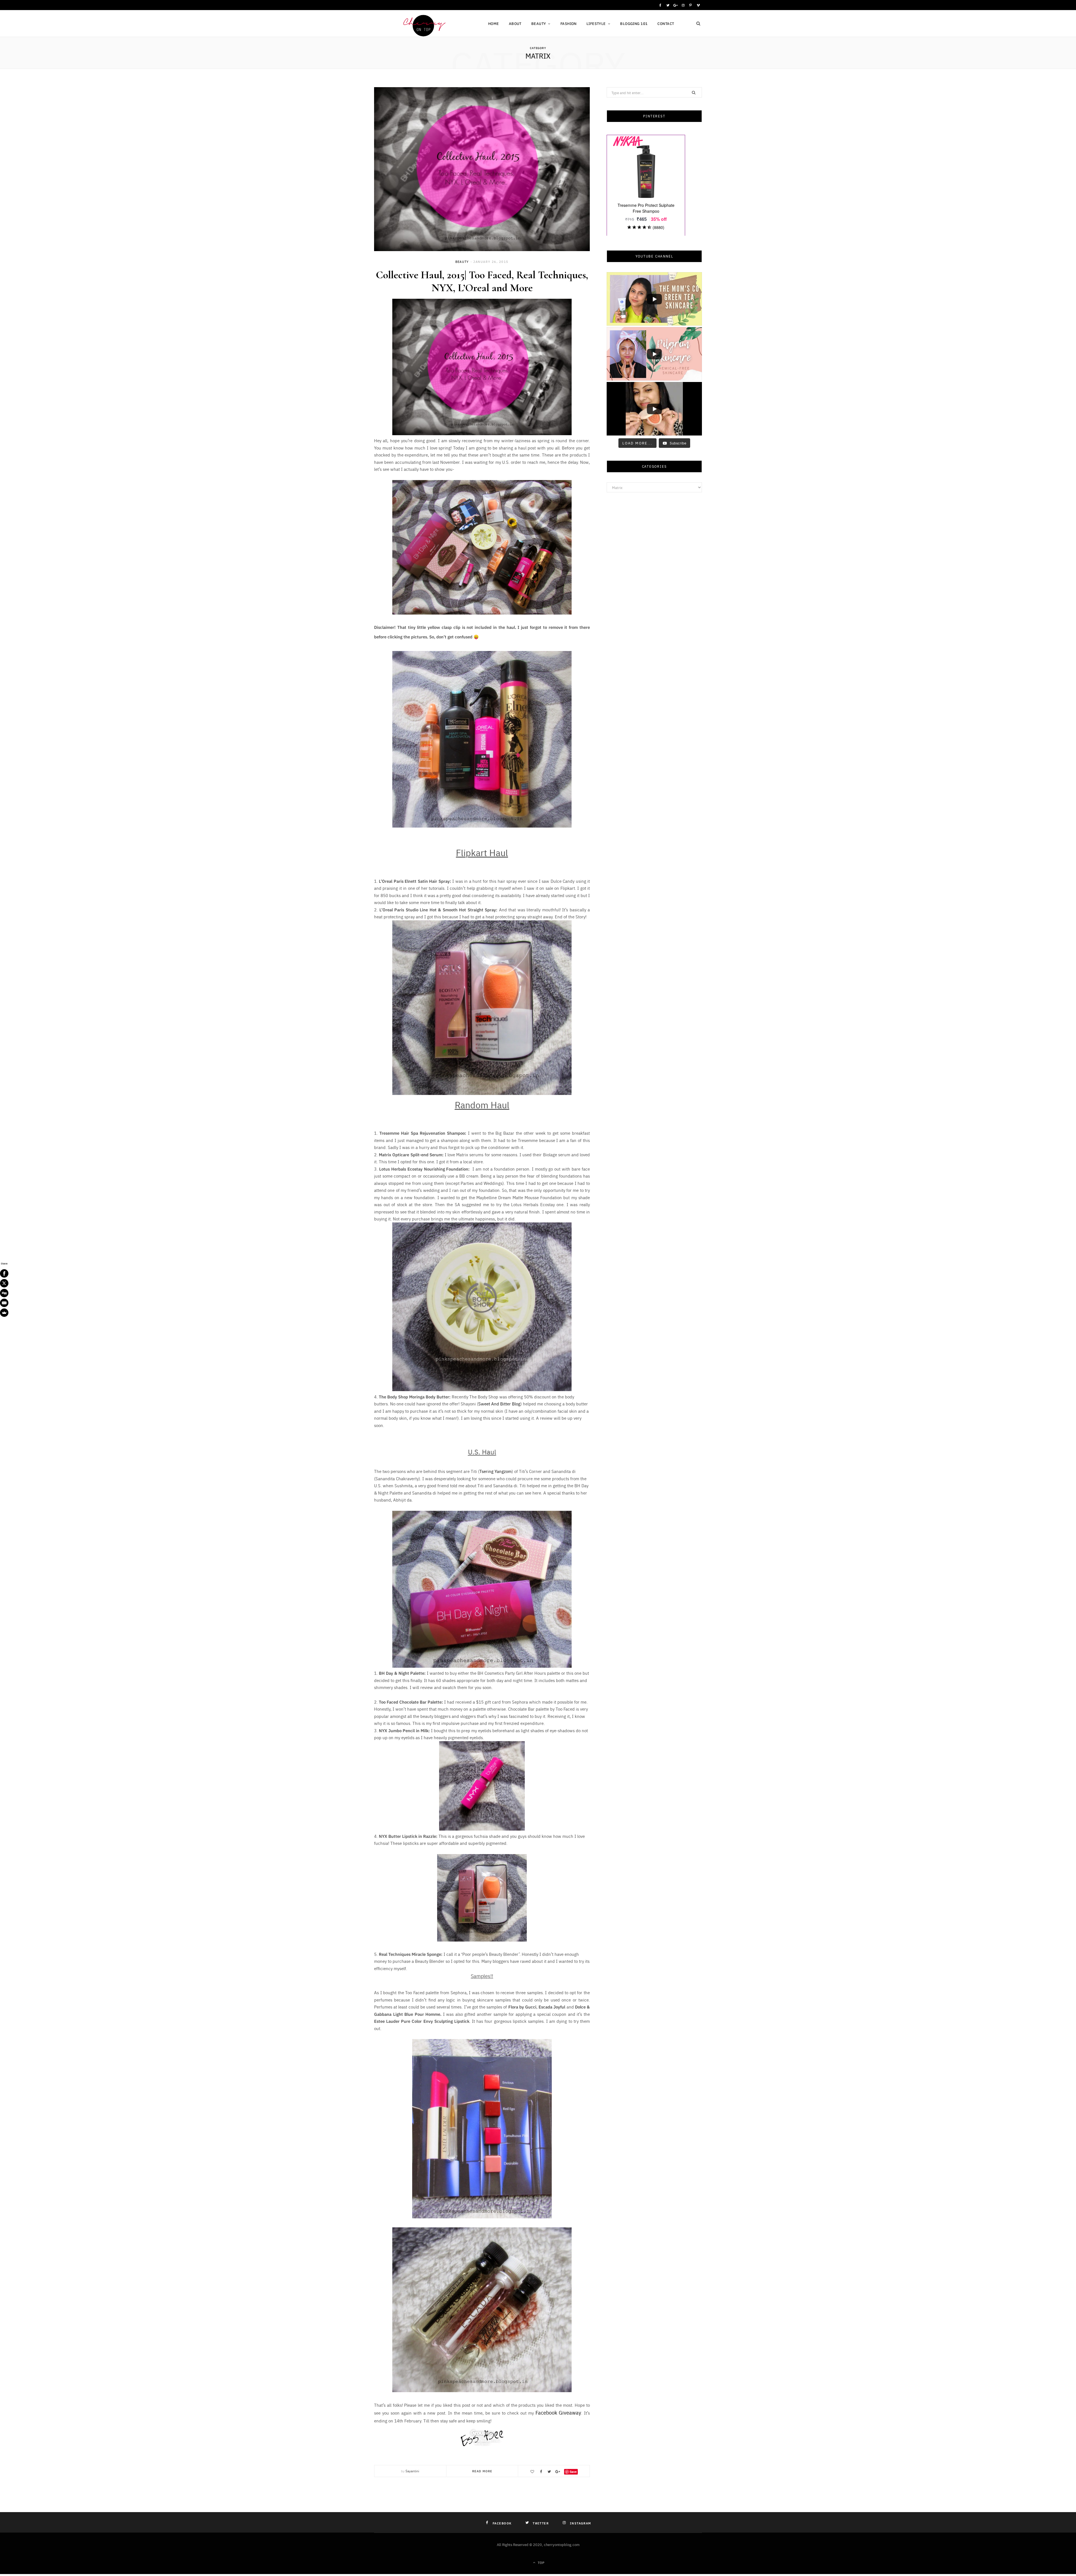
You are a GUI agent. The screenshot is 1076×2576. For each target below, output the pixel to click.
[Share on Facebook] (541, 2472)
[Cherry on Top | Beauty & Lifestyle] (422, 24)
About (515, 23)
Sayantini (412, 2471)
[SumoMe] (4, 1313)
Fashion (569, 23)
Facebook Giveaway (558, 2412)
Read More (482, 2471)
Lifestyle (596, 23)
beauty (462, 262)
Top (541, 2562)
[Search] (698, 24)
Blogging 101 (634, 23)
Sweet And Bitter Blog (499, 1404)
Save (573, 2472)
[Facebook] (4, 1273)
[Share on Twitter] (549, 2472)
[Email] (4, 1303)
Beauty (539, 23)
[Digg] (4, 1293)
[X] (4, 1283)
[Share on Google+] (558, 2472)
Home (494, 23)
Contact (666, 23)
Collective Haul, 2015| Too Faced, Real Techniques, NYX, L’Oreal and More (482, 281)
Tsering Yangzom (496, 1471)
